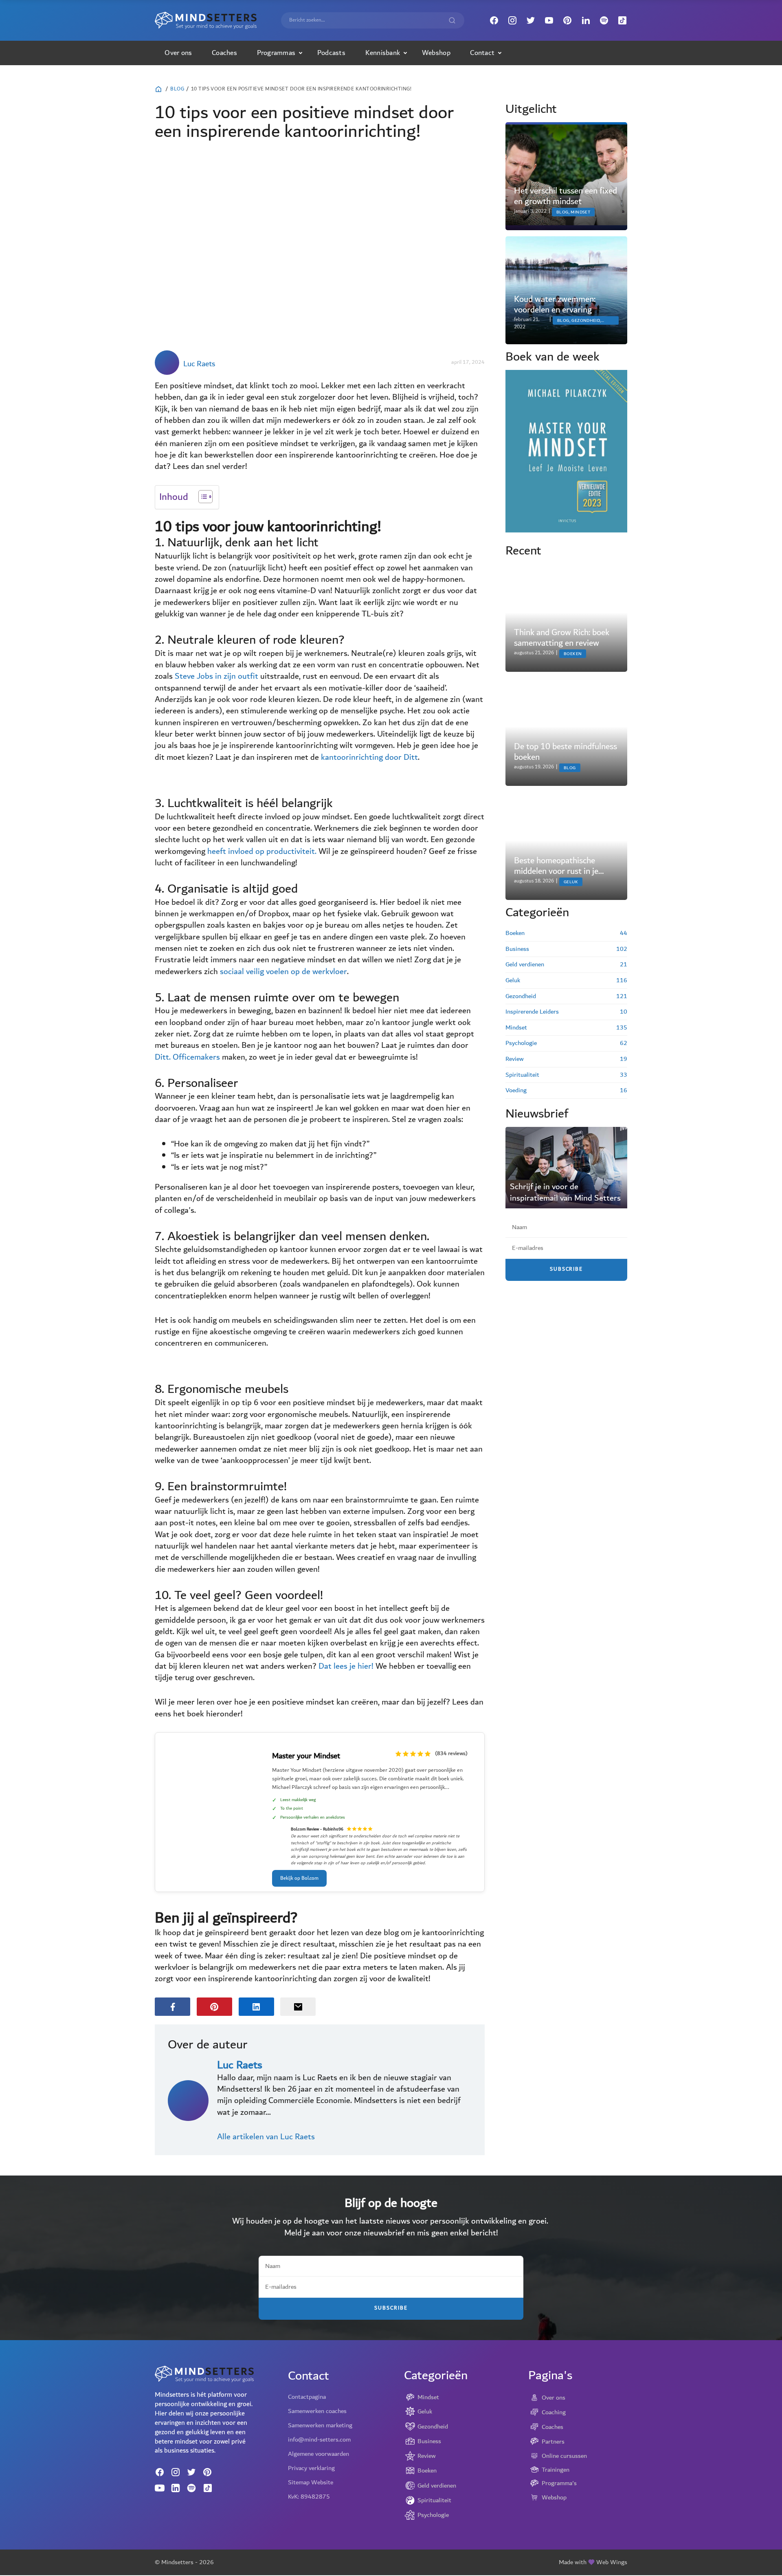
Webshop (436, 53)
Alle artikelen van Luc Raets (266, 2137)
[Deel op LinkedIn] (256, 2007)
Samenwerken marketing (320, 2425)
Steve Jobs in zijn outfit (216, 676)
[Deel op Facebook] (172, 2007)
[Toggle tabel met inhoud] (201, 497)
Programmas (276, 53)
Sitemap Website (311, 2482)
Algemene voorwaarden (319, 2454)
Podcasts (331, 53)
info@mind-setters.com (319, 2440)
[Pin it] (214, 2007)
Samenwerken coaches (317, 2411)
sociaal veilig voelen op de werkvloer (283, 972)
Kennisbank (383, 53)
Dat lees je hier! (346, 1666)
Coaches (224, 53)
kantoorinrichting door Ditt (369, 757)
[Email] (298, 2007)
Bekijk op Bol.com (299, 1878)
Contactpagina (307, 2397)
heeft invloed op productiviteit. (262, 851)
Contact (482, 53)
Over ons (178, 53)
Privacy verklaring (311, 2468)
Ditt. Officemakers (187, 1057)
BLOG (177, 89)
